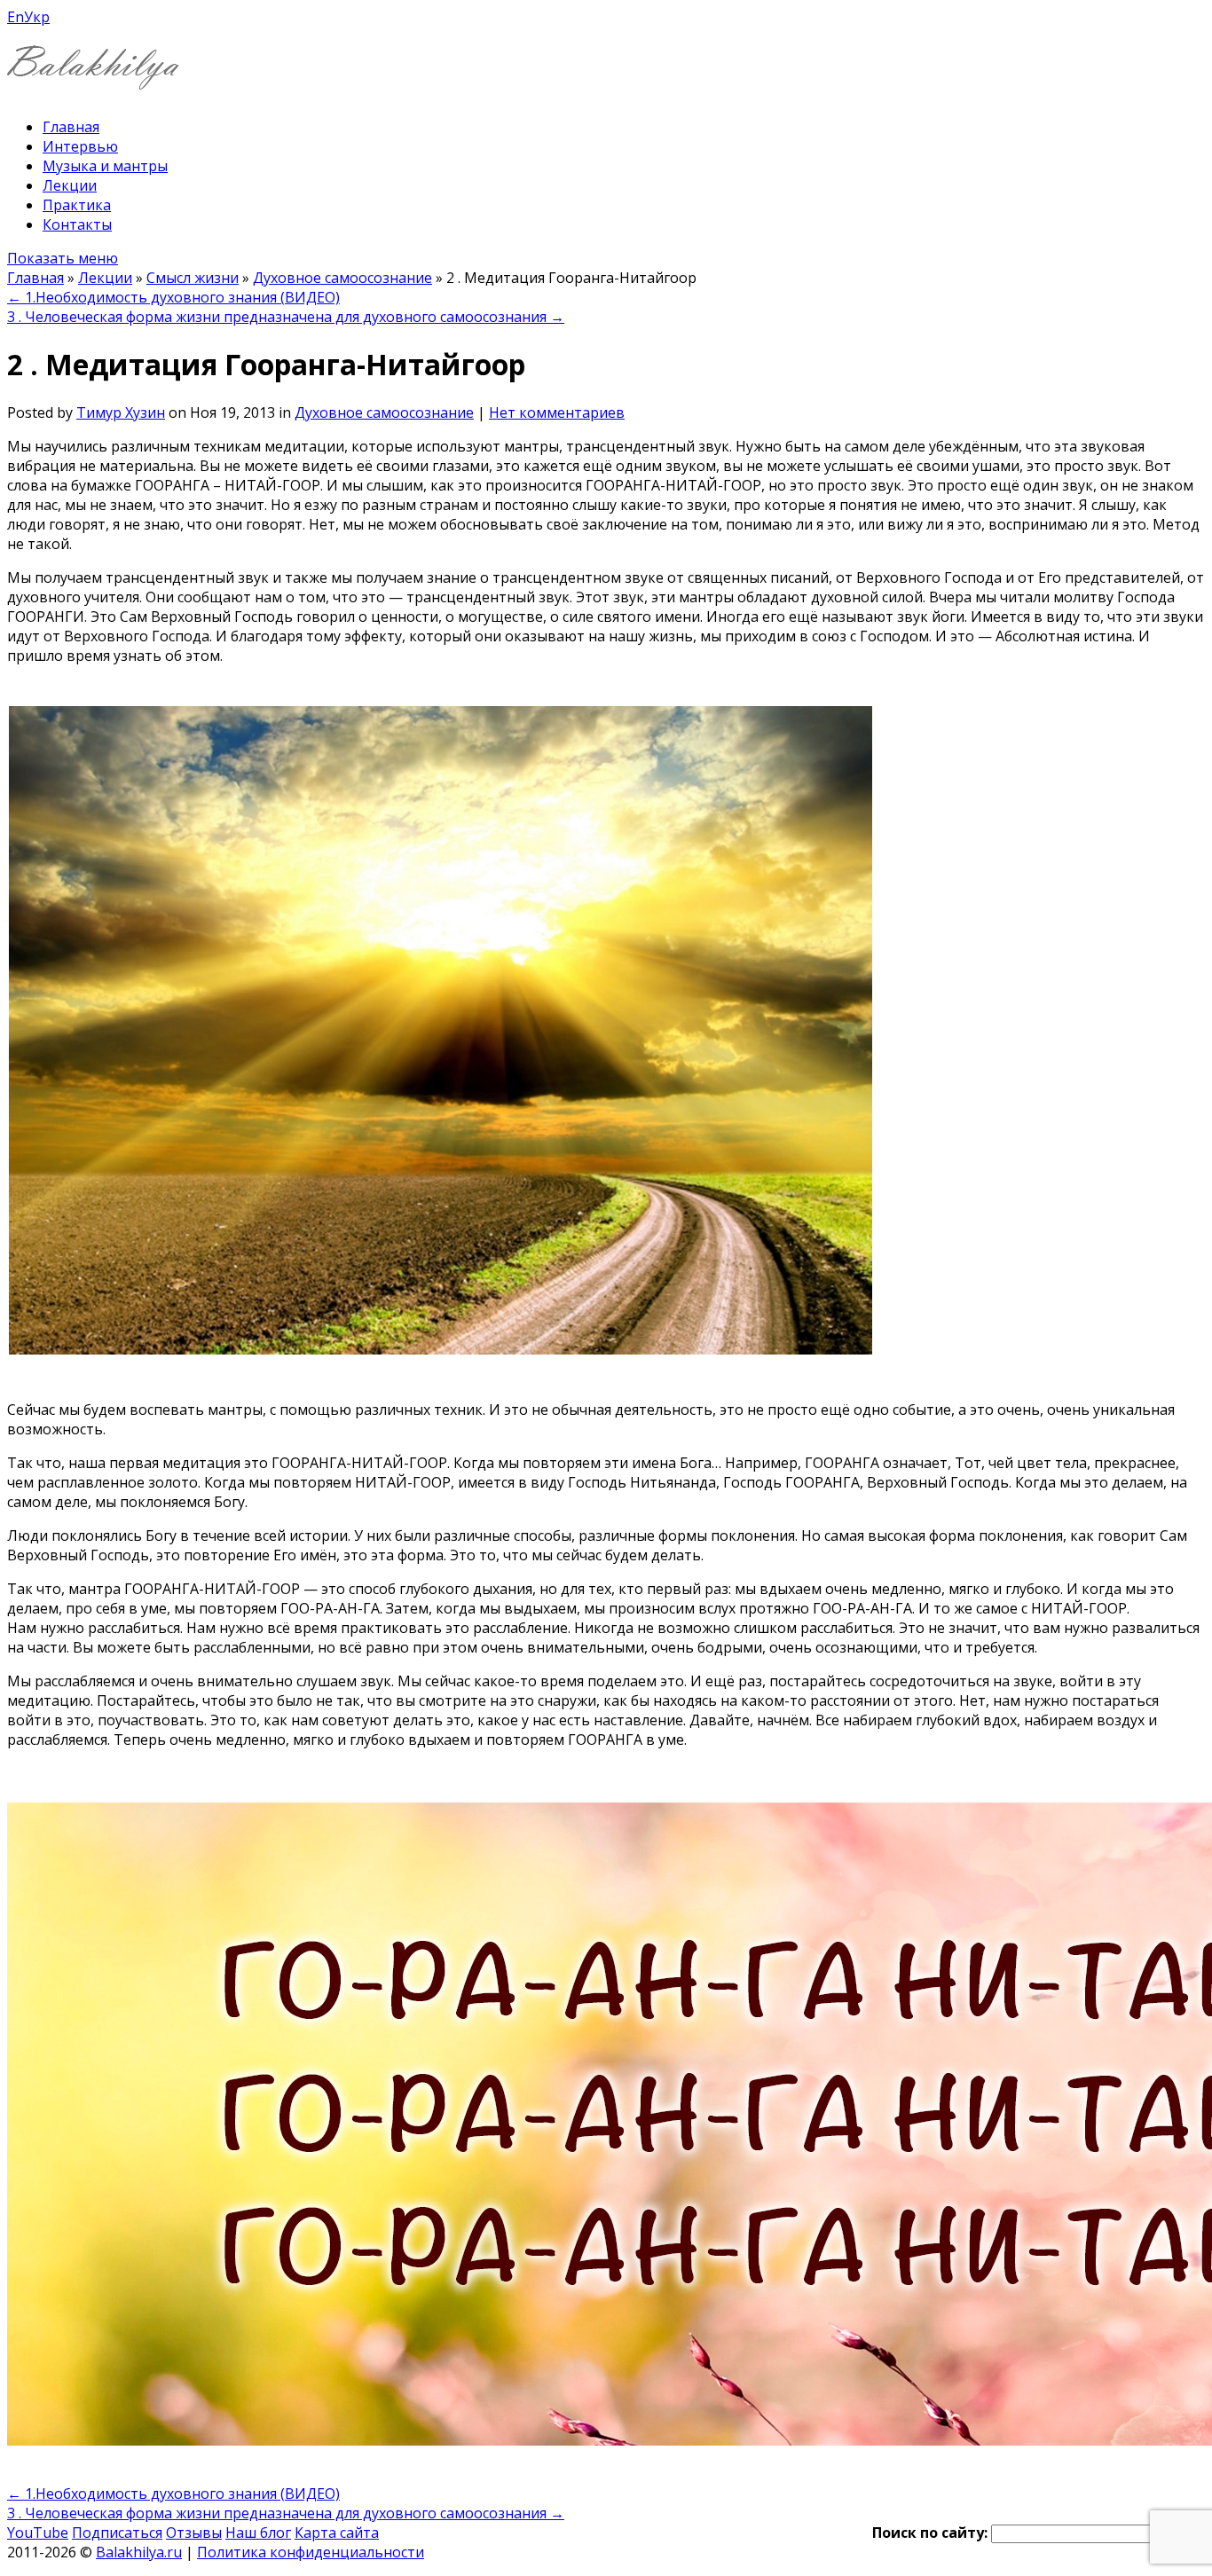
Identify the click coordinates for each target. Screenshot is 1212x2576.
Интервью (80, 146)
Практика (77, 205)
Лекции (70, 185)
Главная (71, 127)
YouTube (38, 2533)
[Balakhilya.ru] (93, 79)
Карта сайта (337, 2533)
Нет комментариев (557, 412)
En (16, 17)
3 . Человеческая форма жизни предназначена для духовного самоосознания (286, 317)
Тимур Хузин (121, 412)
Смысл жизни (193, 278)
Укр (37, 17)
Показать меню (63, 258)
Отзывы (194, 2533)
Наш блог (258, 2533)
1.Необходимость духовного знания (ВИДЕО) (173, 297)
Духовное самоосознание (342, 278)
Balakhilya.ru (139, 2552)
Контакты (77, 224)
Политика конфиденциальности (311, 2552)
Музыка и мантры (105, 166)
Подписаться (117, 2533)
